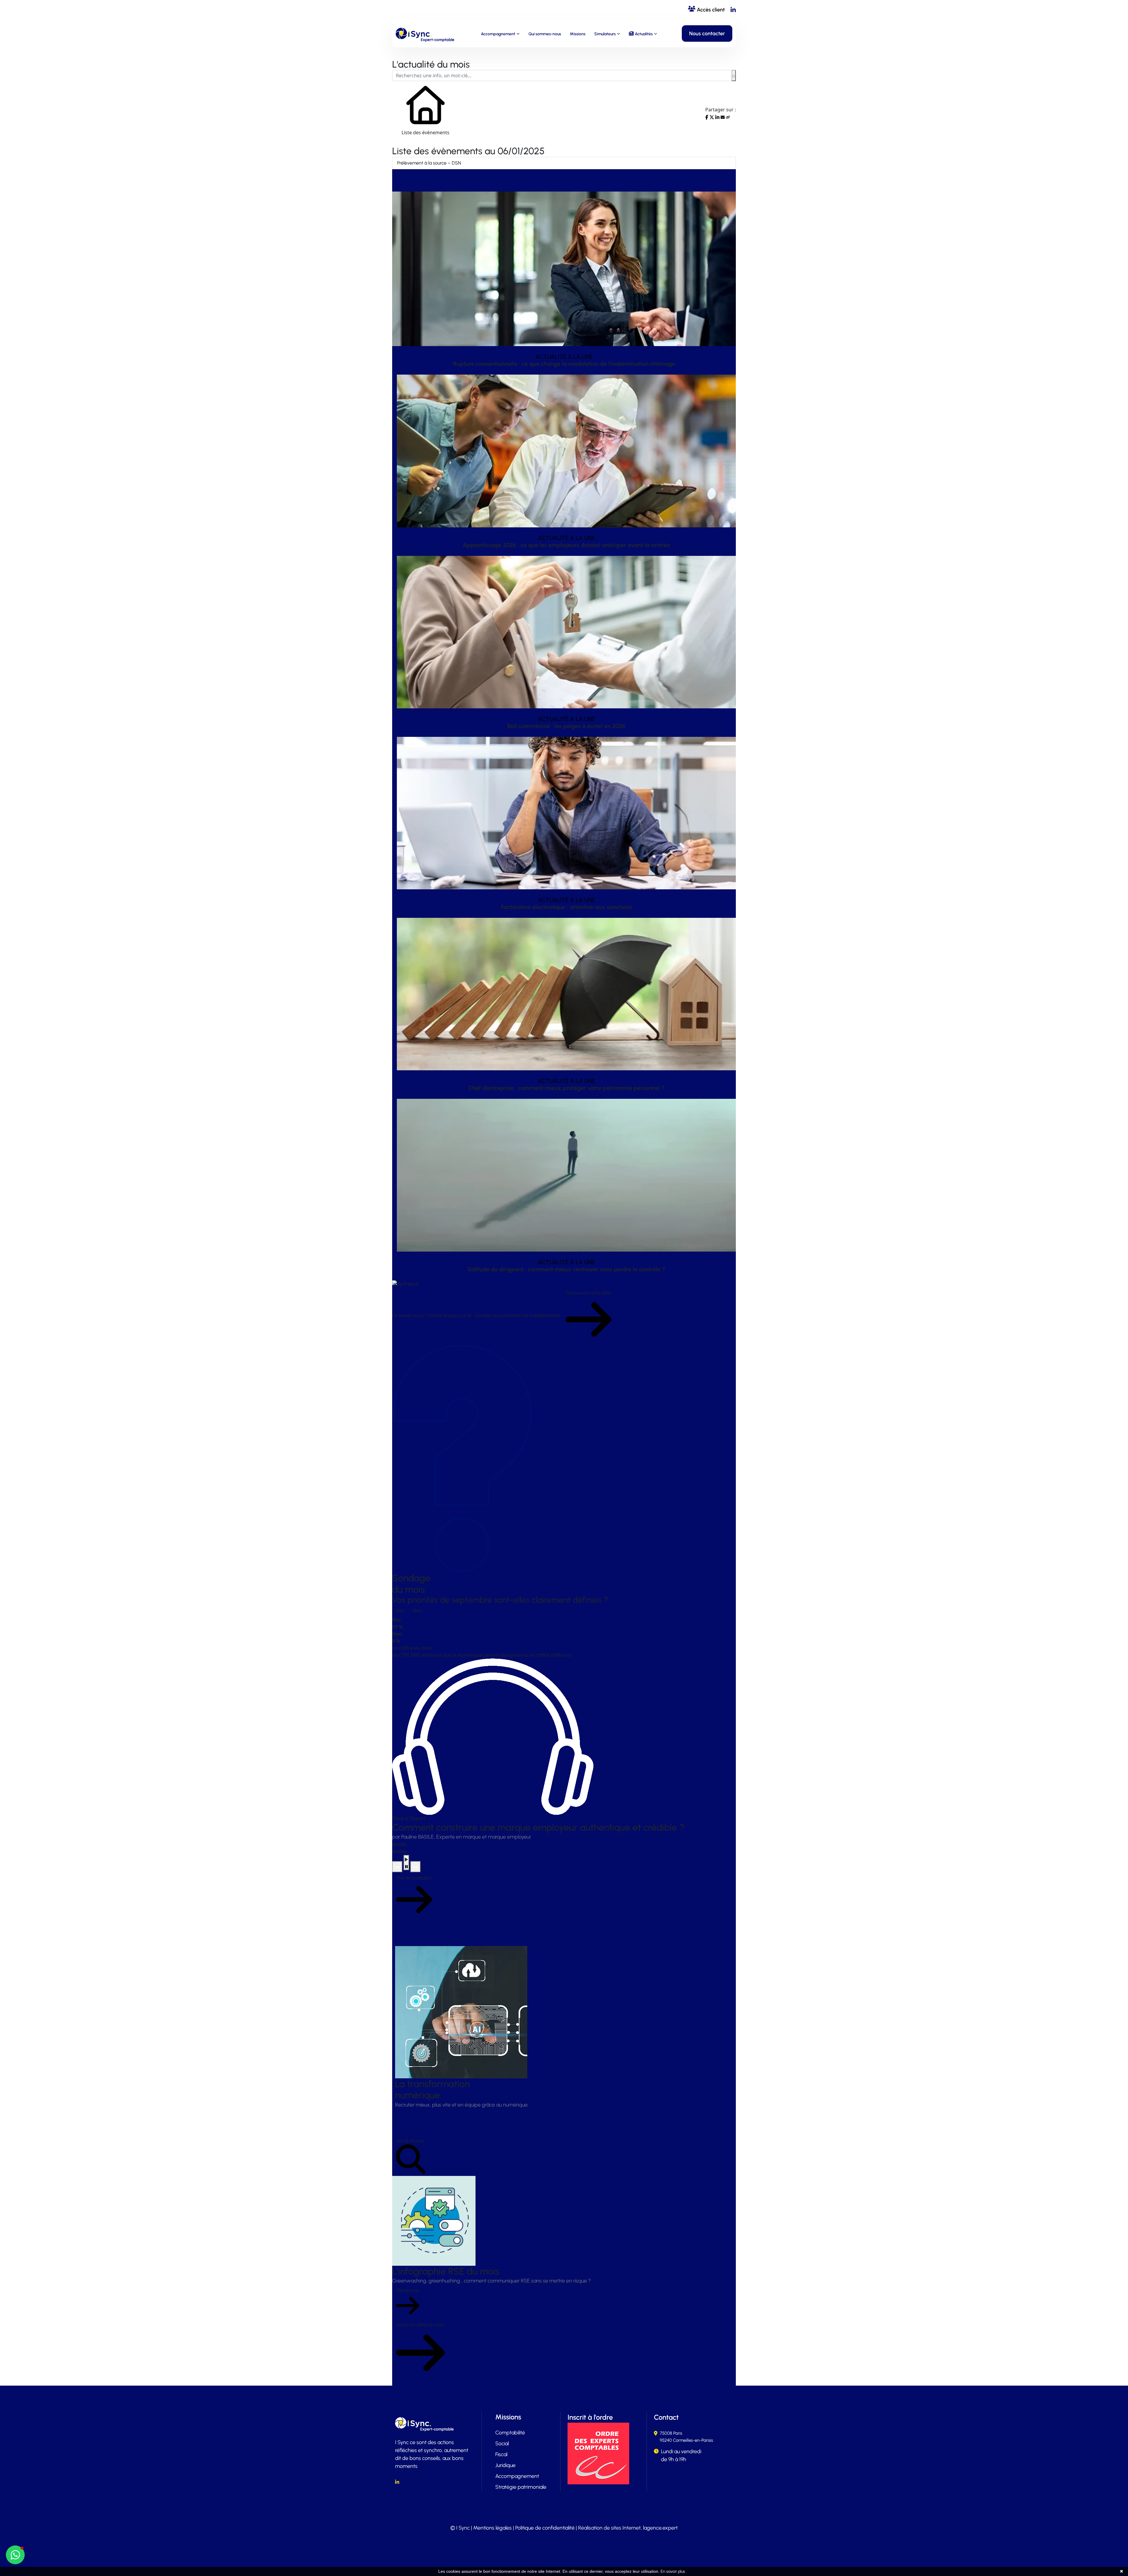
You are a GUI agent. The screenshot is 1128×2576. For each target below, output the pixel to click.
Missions (578, 34)
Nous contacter (707, 33)
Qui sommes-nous (545, 34)
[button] (15, 2555)
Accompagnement (498, 34)
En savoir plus (673, 2571)
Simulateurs (605, 34)
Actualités (644, 34)
